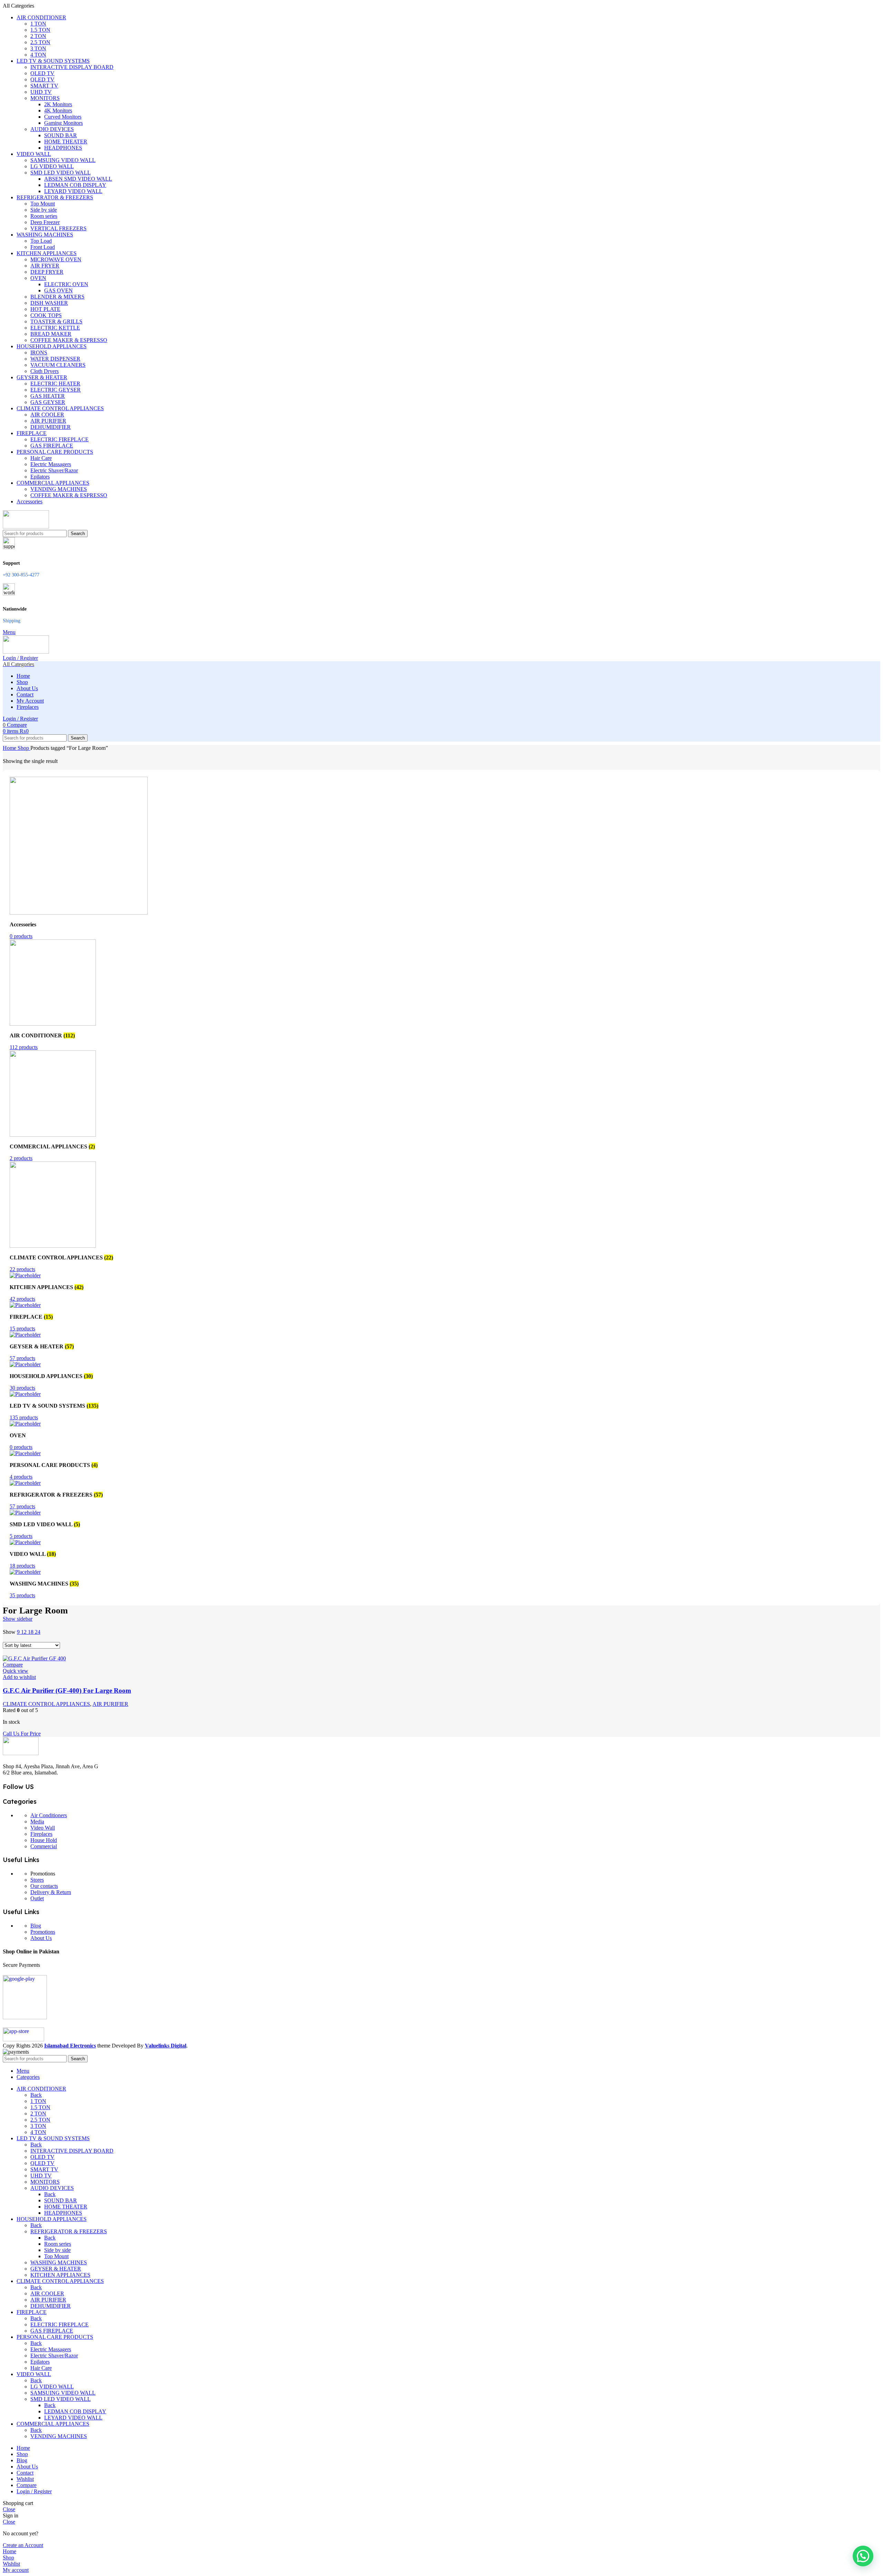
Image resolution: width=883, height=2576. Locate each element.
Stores (37, 1880)
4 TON (38, 55)
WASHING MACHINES (59, 2262)
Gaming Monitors (63, 123)
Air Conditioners (49, 1815)
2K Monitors (58, 104)
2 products (21, 1158)
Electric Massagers (51, 464)
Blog (36, 1926)
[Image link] (21, 1753)
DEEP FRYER (47, 272)
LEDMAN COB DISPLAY (75, 185)
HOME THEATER (66, 142)
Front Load (43, 247)
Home (10, 748)
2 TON (38, 36)
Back (36, 2095)
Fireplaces (41, 1834)
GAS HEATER (48, 396)
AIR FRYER (45, 266)
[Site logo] (26, 527)
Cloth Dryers (44, 371)
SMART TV (44, 86)
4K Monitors (58, 110)
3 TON (38, 48)
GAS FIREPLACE (52, 446)
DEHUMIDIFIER (51, 427)
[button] (863, 2556)
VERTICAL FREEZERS (58, 228)
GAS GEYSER (48, 402)
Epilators (40, 477)
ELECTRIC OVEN (66, 284)
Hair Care (41, 458)
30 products (22, 1388)
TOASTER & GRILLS (56, 321)
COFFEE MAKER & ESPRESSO (69, 340)
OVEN (38, 278)
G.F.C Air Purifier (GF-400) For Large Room (67, 1690)
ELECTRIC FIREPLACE (59, 439)
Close (9, 2509)
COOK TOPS (46, 315)
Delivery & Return (51, 1892)
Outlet (37, 1898)
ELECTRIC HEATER (55, 384)
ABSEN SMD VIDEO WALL (78, 179)
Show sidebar (18, 1619)
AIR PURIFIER (48, 421)
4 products (21, 1477)
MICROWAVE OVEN (56, 259)
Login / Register (34, 2491)
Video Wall (43, 1828)
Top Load (41, 241)
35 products (22, 1595)
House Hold (44, 1840)
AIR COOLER (47, 415)
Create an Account (23, 2545)
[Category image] (79, 913)
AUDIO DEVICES (52, 129)
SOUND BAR (61, 135)
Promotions (43, 1932)
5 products (21, 1536)
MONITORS (45, 98)
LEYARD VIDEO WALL (73, 191)
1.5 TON (40, 30)
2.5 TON (40, 42)
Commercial (44, 1846)
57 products (22, 1358)
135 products (24, 1417)
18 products (22, 1566)
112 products (24, 1047)
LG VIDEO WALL (52, 166)
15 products (22, 1329)
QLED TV (42, 79)
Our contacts (44, 1886)
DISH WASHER (49, 303)
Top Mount (43, 204)
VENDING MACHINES (59, 489)
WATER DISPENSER (55, 359)
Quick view (16, 1671)
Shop (24, 748)
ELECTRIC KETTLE (55, 328)
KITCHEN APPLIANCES (60, 2275)
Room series (44, 216)
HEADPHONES (63, 148)
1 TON (38, 24)
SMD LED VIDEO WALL (61, 173)
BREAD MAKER (51, 334)
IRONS (39, 353)
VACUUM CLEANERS (58, 365)
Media (37, 1822)
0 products (21, 936)
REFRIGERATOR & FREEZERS (69, 2231)
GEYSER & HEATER (56, 2269)
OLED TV (42, 73)
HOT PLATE (45, 309)
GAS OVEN (58, 290)
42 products (22, 1299)
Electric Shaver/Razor (54, 470)
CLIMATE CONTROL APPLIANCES (46, 1704)
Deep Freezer (45, 222)
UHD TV (41, 92)
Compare (27, 2485)
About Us (41, 1938)
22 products (22, 1269)
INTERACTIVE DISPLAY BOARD (72, 67)
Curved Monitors (63, 117)
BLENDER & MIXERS (57, 297)
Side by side (44, 210)
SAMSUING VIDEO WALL (63, 160)
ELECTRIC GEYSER (56, 390)
